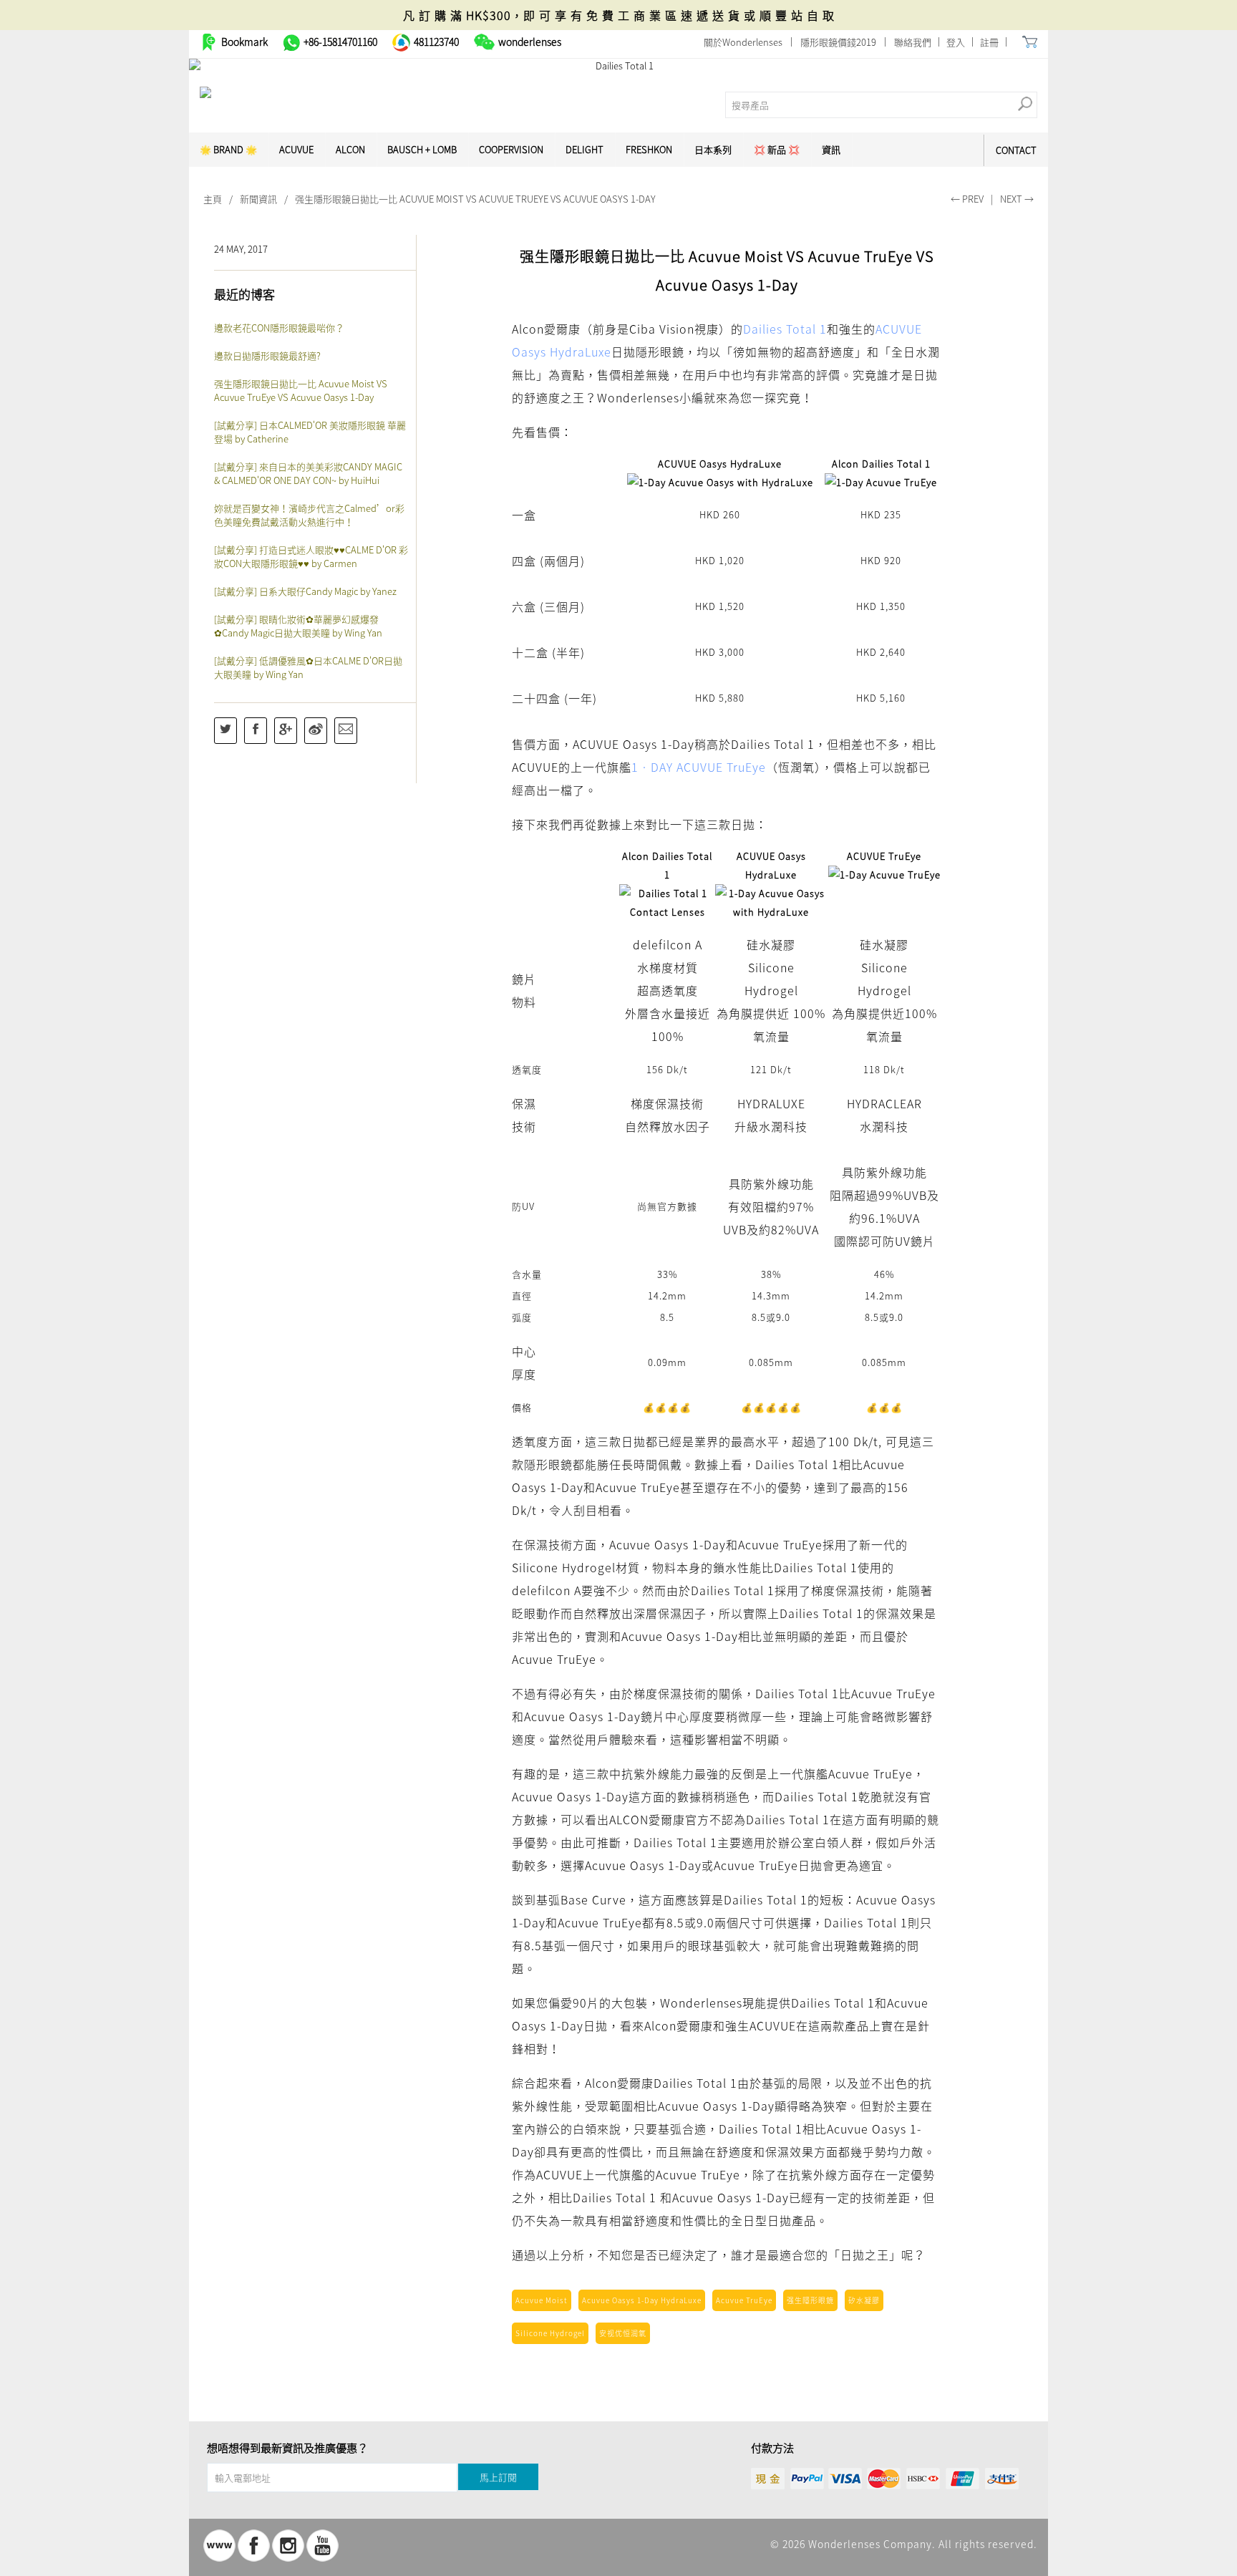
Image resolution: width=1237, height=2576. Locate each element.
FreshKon (649, 149)
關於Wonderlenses (743, 42)
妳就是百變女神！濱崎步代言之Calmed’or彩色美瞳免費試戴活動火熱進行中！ (309, 515)
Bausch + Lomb (422, 149)
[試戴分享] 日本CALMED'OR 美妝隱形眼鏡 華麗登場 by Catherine (310, 432)
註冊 (989, 42)
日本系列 (713, 149)
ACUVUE (296, 149)
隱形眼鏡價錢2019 (838, 42)
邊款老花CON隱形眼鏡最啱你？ (279, 328)
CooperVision (511, 149)
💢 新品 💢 (777, 149)
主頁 (213, 199)
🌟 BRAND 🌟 (228, 149)
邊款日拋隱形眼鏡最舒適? (267, 355)
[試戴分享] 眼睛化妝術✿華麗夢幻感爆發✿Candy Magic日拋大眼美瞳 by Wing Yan (298, 626)
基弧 (548, 1899)
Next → (1017, 199)
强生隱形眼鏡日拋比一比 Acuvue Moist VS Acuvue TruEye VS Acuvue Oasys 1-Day (301, 390)
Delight (584, 149)
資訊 (831, 149)
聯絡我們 (913, 42)
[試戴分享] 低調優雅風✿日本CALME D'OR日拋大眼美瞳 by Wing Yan (308, 667)
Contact (1016, 150)
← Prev (967, 199)
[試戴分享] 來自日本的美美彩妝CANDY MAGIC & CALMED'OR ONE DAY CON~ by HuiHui (308, 473)
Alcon (350, 149)
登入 (956, 42)
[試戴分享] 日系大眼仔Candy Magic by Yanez (305, 591)
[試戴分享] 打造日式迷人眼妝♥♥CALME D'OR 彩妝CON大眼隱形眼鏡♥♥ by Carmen (311, 556)
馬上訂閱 (498, 2477)
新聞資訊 (258, 199)
